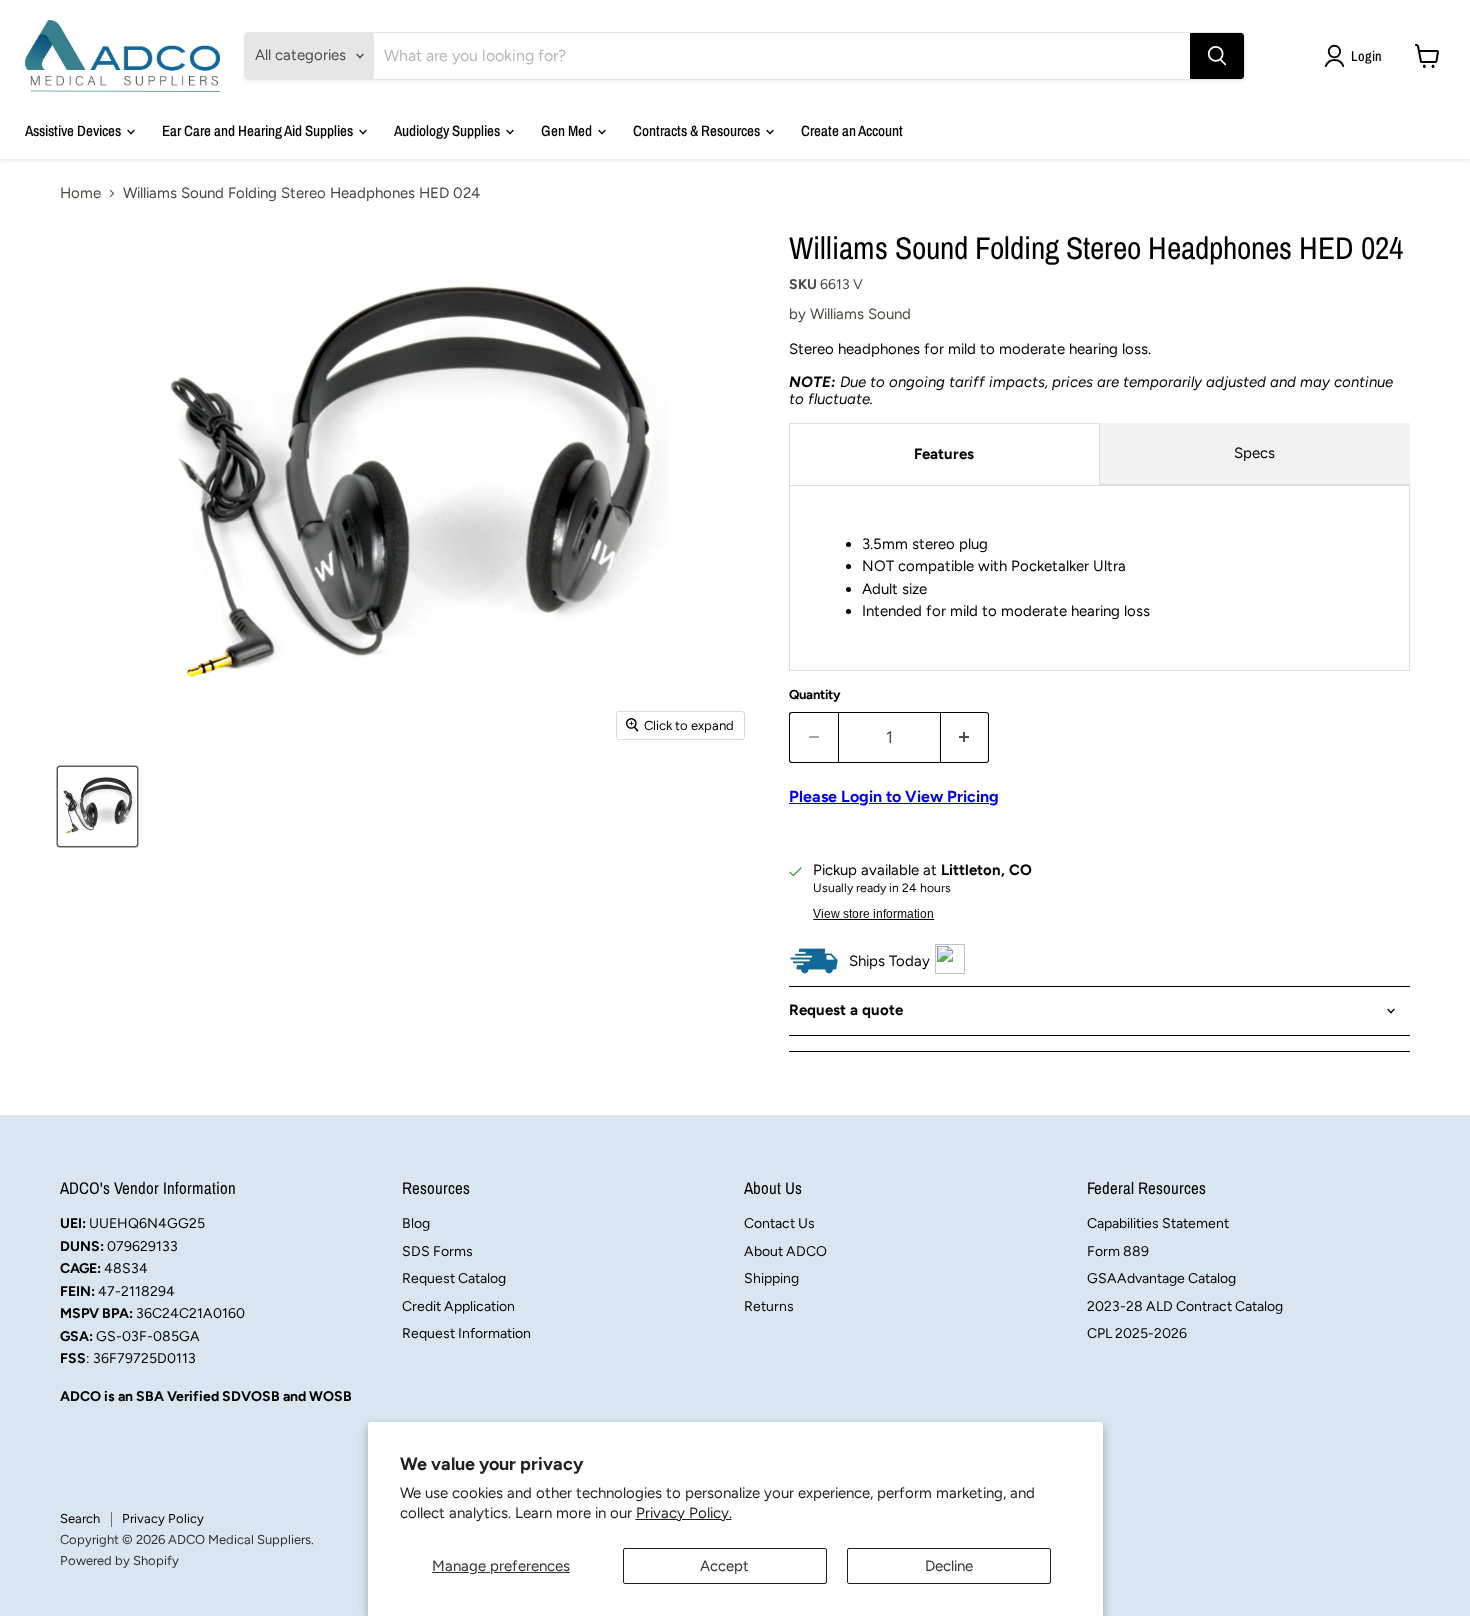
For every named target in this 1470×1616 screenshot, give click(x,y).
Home (80, 193)
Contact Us (779, 1223)
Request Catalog (454, 1278)
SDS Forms (437, 1251)
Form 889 (1118, 1251)
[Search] (1217, 56)
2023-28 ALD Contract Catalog (1185, 1306)
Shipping (771, 1278)
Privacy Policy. (684, 1513)
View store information (873, 914)
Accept (724, 1566)
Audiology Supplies (448, 130)
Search (80, 1518)
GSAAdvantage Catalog (1161, 1278)
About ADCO (785, 1251)
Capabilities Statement (1158, 1223)
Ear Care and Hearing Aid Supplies (259, 130)
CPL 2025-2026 (1137, 1333)
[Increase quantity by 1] (965, 737)
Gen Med (568, 130)
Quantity (815, 694)
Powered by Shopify (119, 1560)
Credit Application (458, 1306)
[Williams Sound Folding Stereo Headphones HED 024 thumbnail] (97, 806)
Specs (1254, 453)
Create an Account (852, 130)
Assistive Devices (74, 130)
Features (944, 454)
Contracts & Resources (698, 130)
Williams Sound (860, 314)
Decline (949, 1566)
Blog (416, 1223)
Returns (769, 1306)
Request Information (466, 1333)
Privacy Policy (163, 1518)
